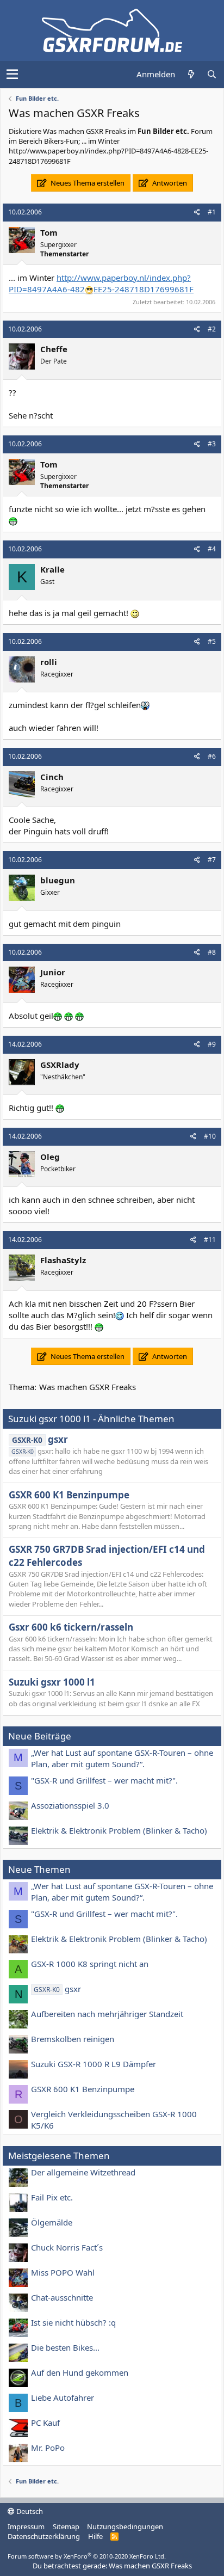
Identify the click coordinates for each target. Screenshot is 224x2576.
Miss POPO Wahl (63, 2272)
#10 (210, 1136)
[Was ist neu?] (191, 74)
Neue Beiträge (40, 1736)
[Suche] (211, 74)
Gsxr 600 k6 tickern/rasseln (71, 1627)
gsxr (40, 1439)
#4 (212, 549)
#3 (212, 444)
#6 (212, 756)
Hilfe (95, 2536)
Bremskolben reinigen (73, 2039)
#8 (212, 952)
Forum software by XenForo (87, 2556)
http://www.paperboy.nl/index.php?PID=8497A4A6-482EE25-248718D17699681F (101, 283)
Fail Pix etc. (52, 2197)
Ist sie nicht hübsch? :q (73, 2322)
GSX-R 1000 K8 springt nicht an (90, 1964)
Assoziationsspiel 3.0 (70, 1805)
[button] (12, 75)
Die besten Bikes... (65, 2347)
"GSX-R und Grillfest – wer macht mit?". (104, 1780)
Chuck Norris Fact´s (67, 2247)
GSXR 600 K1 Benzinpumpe (69, 1495)
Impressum (26, 2526)
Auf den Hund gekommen (80, 2372)
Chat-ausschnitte (62, 2297)
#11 (210, 1240)
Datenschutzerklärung (44, 2536)
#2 (212, 329)
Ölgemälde (52, 2222)
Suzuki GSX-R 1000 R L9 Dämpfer (94, 2064)
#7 (212, 860)
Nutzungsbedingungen (125, 2526)
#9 (212, 1044)
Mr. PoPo (48, 2448)
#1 (212, 212)
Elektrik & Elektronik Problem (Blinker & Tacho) (119, 1830)
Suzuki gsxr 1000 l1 (52, 1682)
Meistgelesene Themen (59, 2156)
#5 (212, 641)
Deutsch (29, 2511)
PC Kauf (45, 2423)
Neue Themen (39, 1869)
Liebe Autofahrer (63, 2397)
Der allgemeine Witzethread (83, 2172)
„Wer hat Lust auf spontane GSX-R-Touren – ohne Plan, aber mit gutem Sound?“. (122, 1758)
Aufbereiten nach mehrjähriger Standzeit (107, 2014)
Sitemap (66, 2526)
